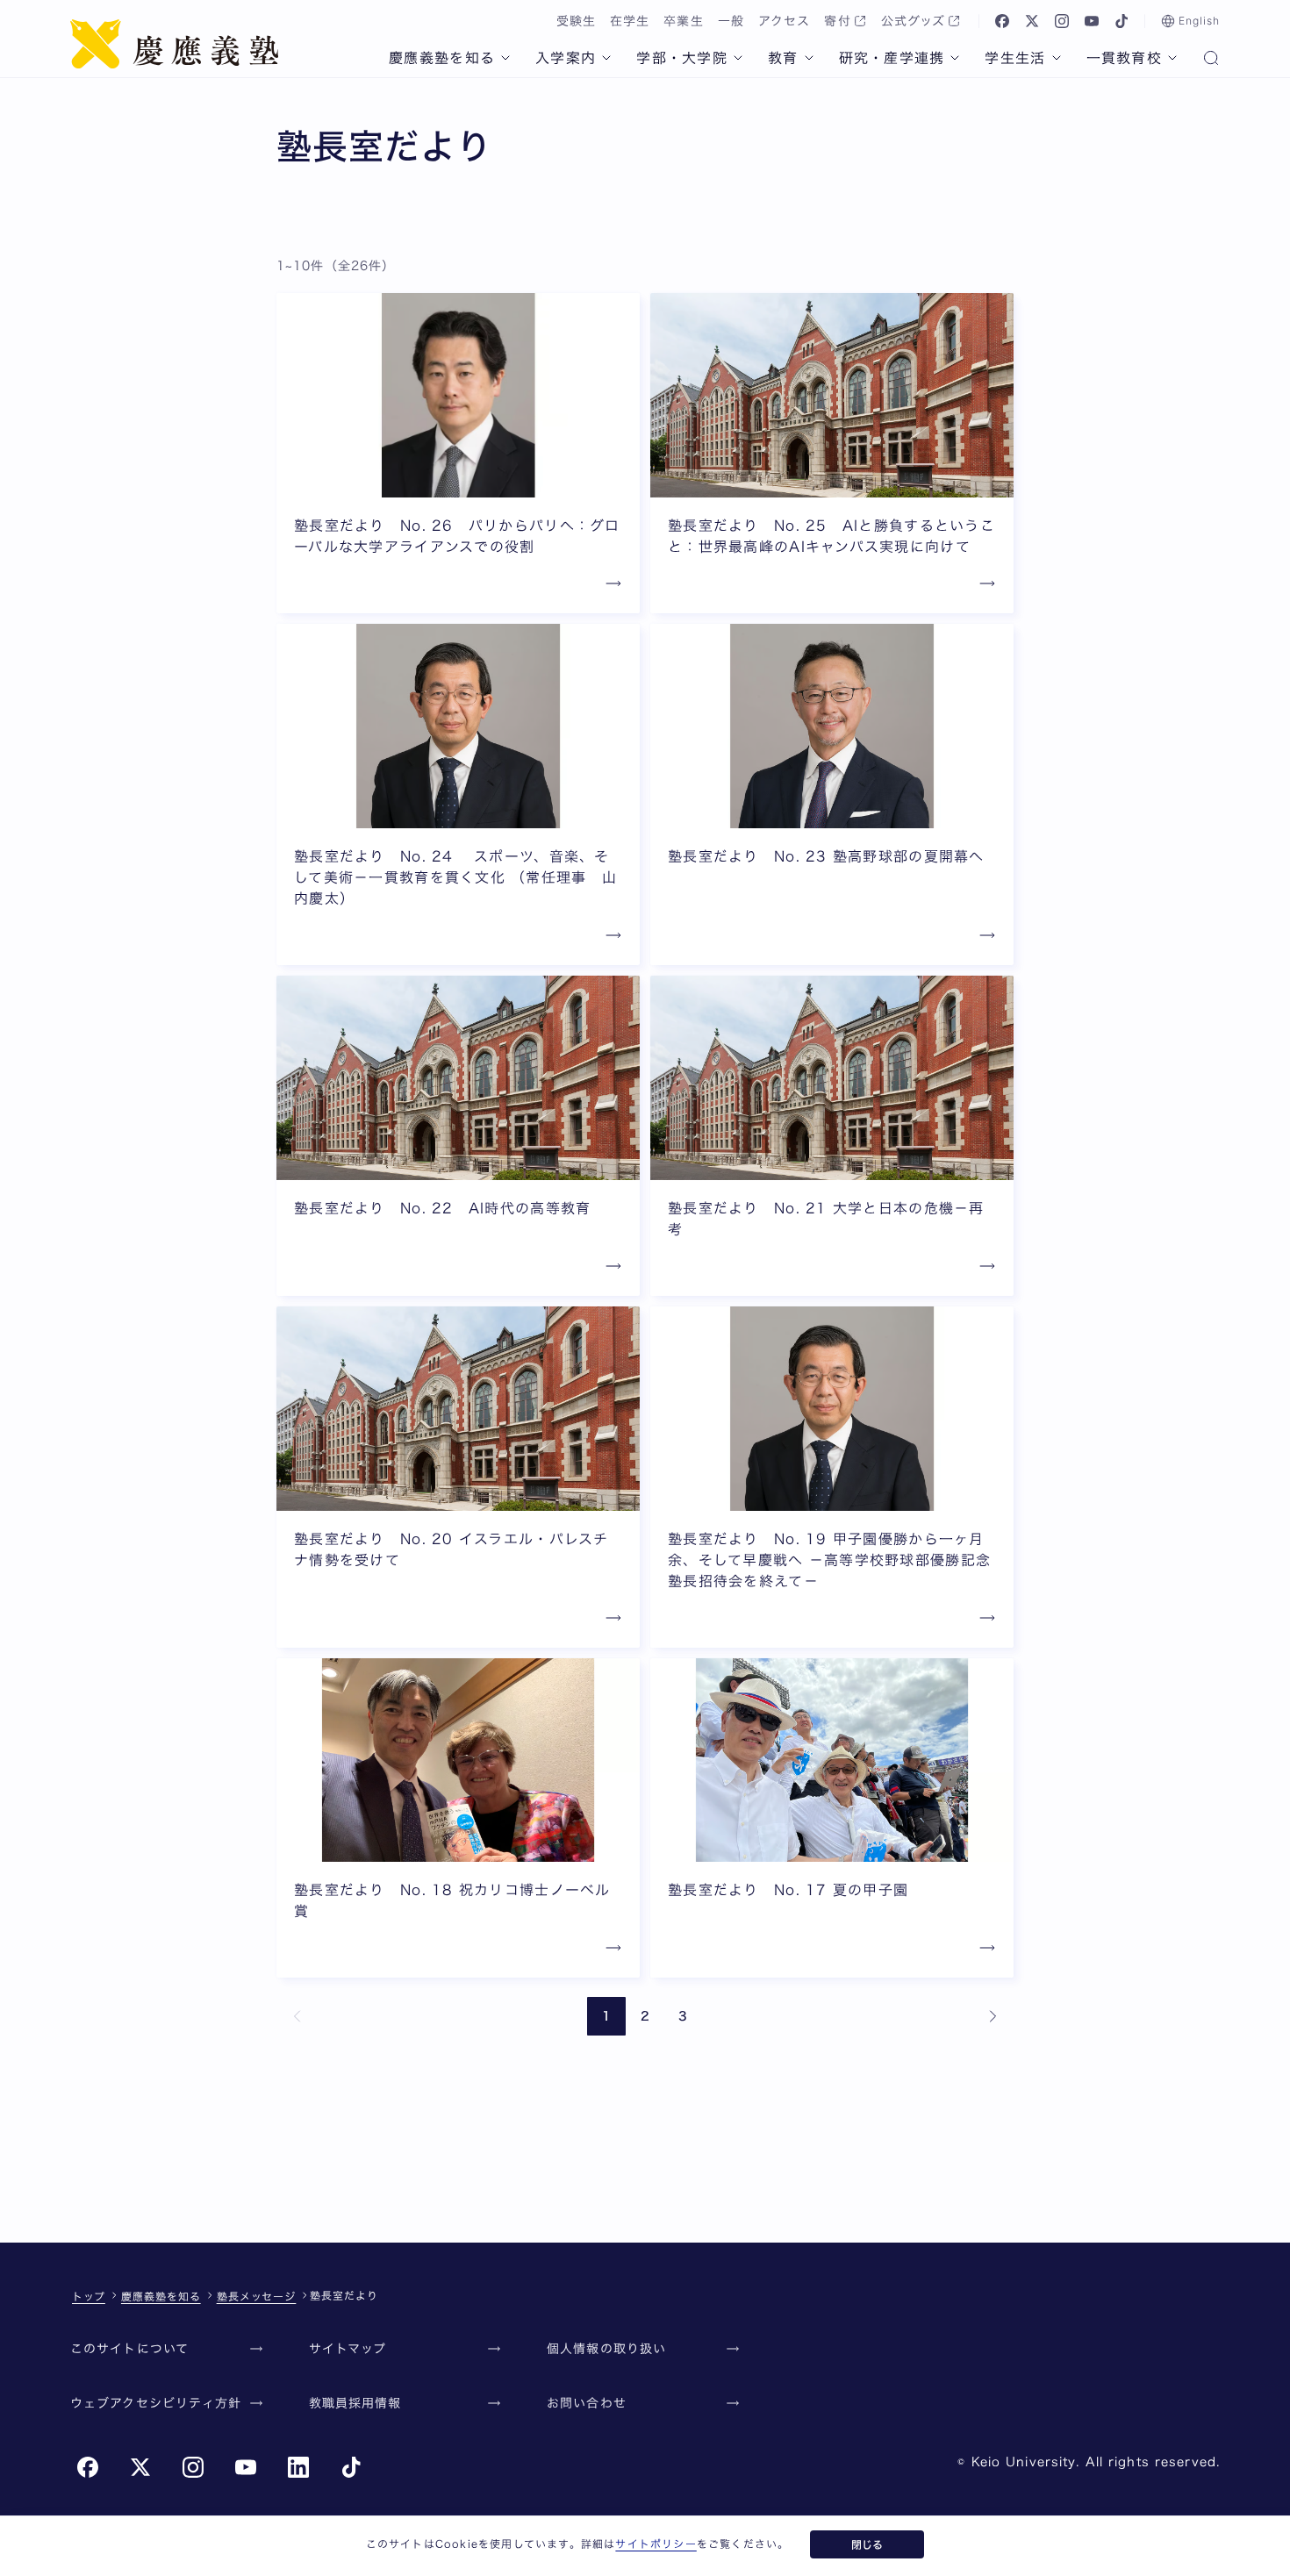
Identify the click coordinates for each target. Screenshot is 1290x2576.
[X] (1032, 21)
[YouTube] (1092, 21)
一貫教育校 (1124, 58)
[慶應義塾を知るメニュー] (505, 58)
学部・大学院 (682, 58)
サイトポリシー (656, 2544)
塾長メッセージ (257, 2296)
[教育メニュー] (809, 58)
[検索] (1211, 60)
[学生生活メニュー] (1057, 58)
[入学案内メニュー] (606, 58)
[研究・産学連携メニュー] (955, 58)
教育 (783, 58)
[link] (297, 2016)
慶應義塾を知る (442, 58)
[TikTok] (1122, 21)
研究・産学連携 (892, 58)
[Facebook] (1002, 21)
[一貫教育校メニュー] (1172, 58)
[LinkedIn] (298, 2467)
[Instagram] (1062, 21)
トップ (89, 2296)
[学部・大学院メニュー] (738, 58)
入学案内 (566, 58)
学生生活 (1015, 58)
